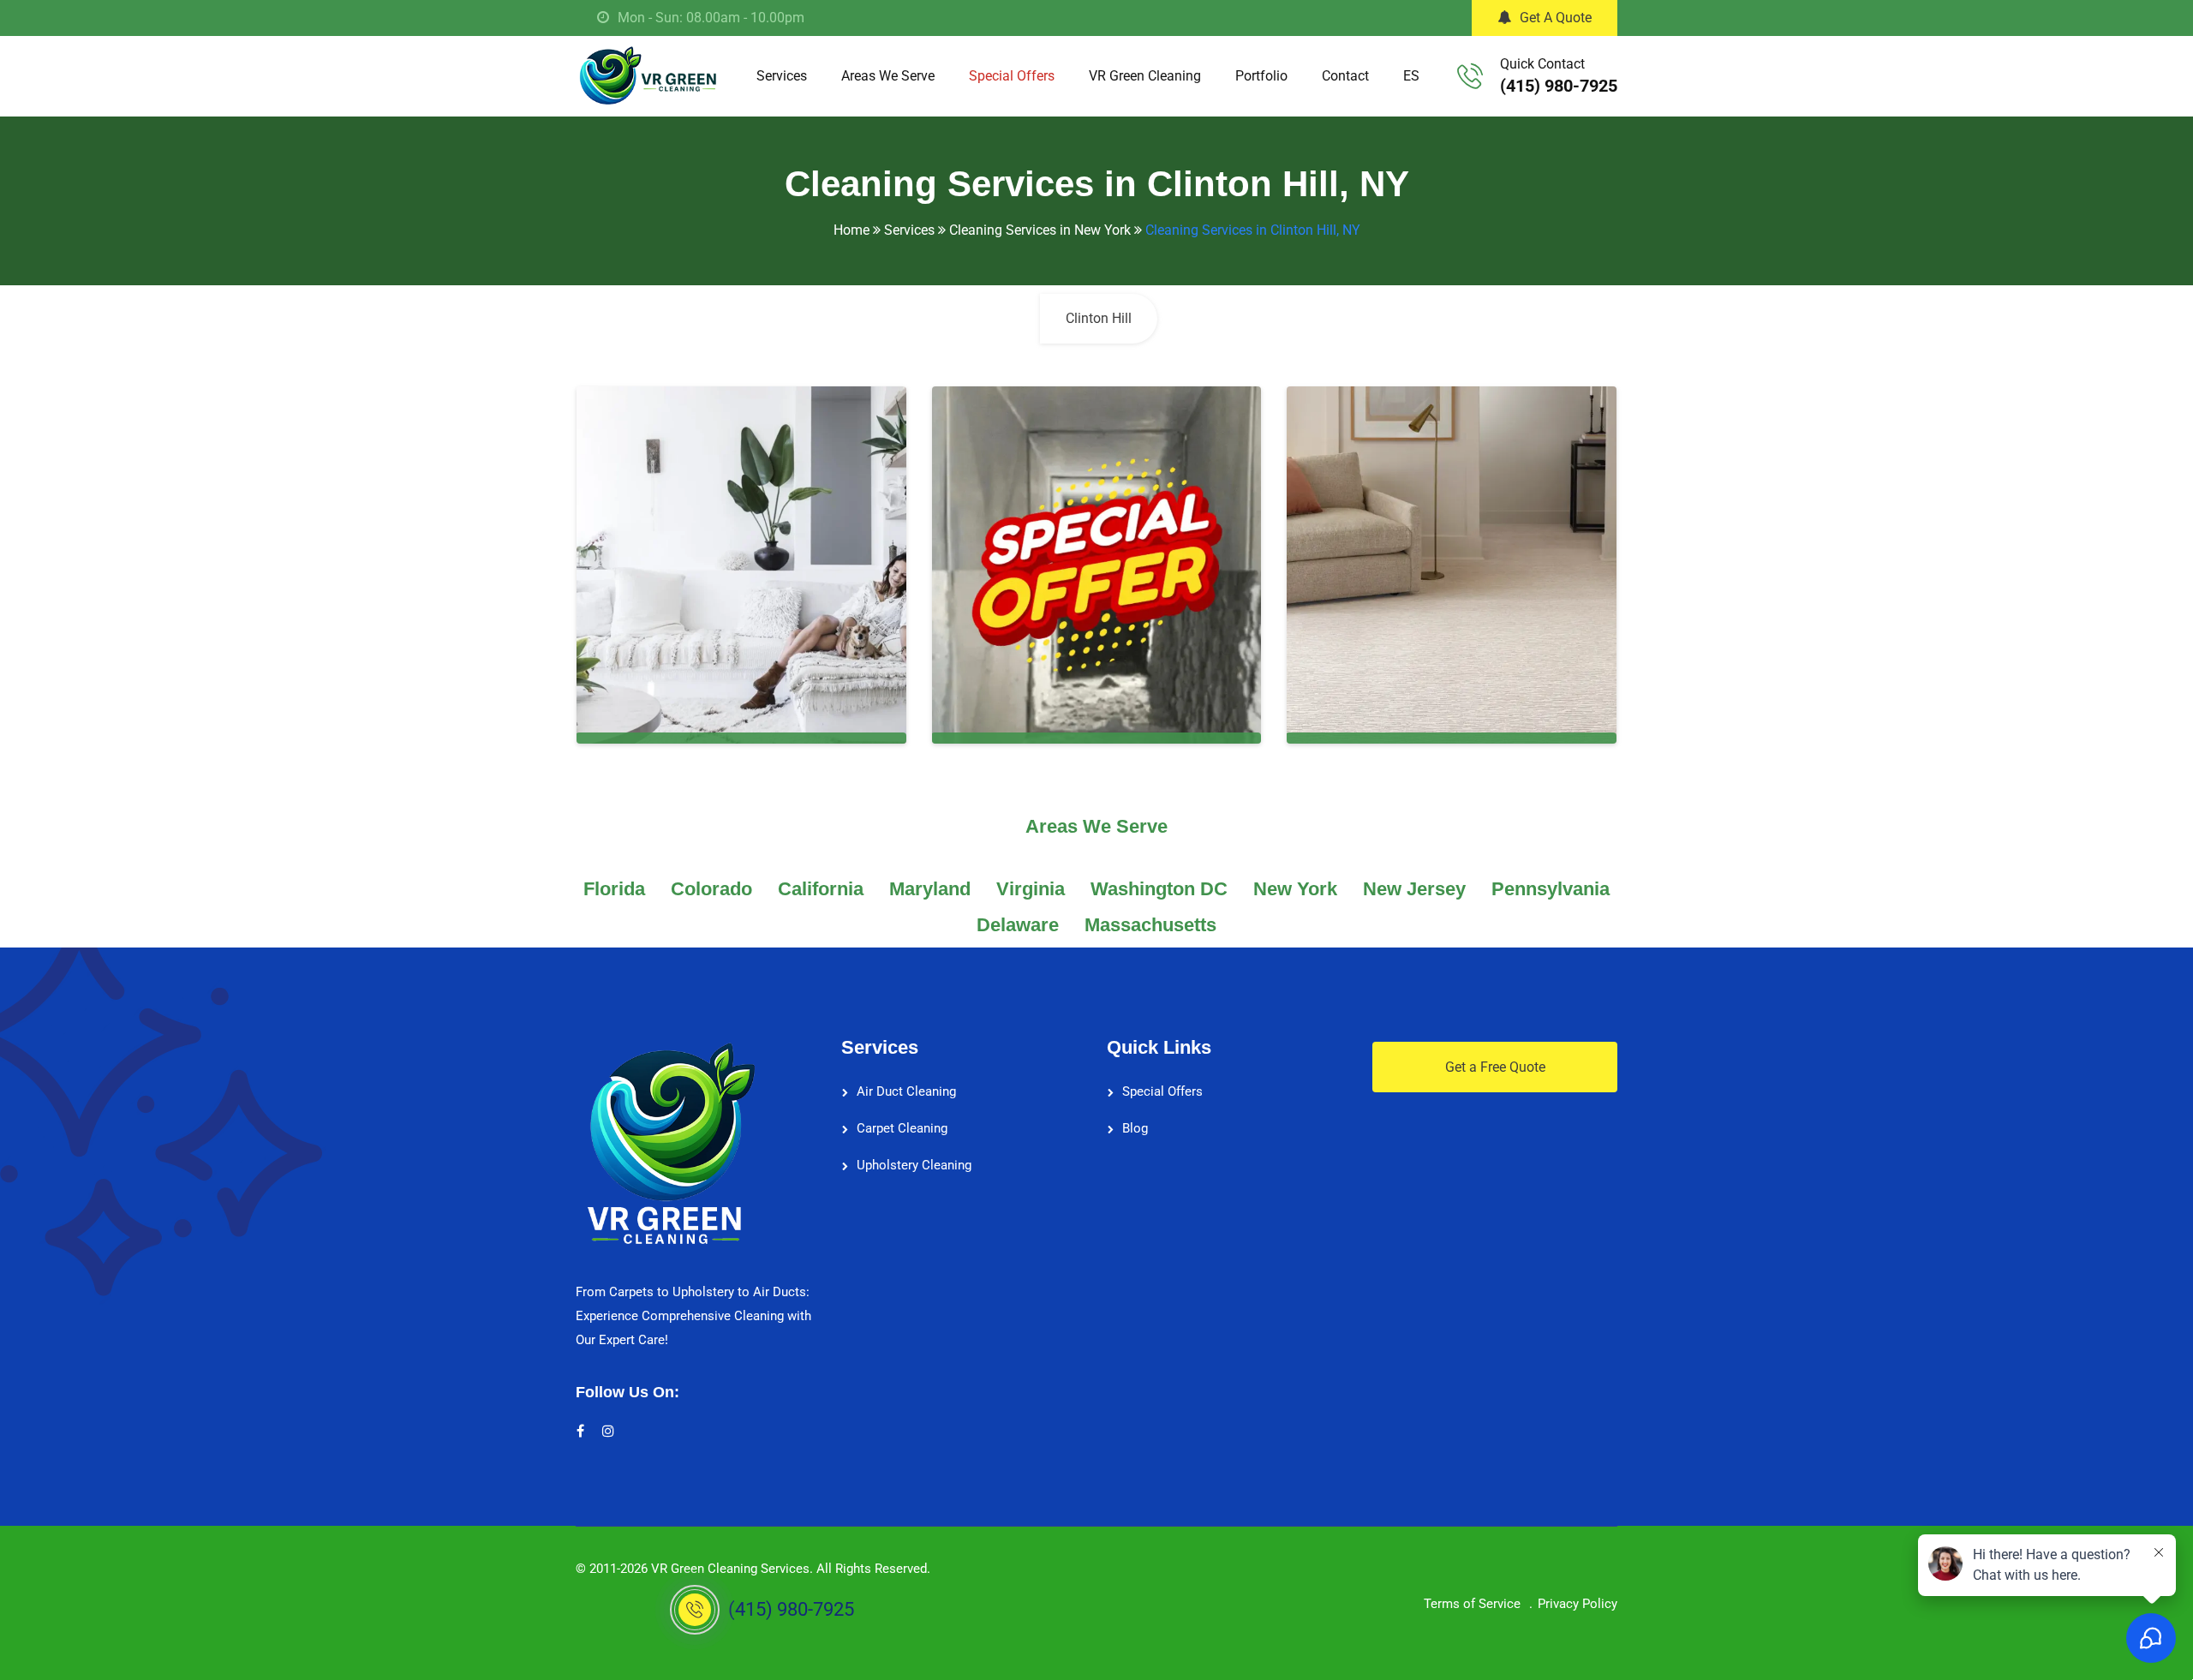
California (821, 889)
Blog (1135, 1128)
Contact (1345, 76)
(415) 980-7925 (1559, 86)
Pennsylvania (1551, 889)
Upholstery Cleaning (914, 1165)
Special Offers (1012, 76)
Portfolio (1261, 76)
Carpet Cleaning (902, 1128)
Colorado (711, 889)
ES (1411, 76)
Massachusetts (1150, 925)
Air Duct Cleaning (906, 1091)
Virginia (1031, 889)
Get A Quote (1556, 18)
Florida (614, 889)
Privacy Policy (1578, 1604)
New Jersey (1414, 889)
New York (1295, 889)
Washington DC (1159, 889)
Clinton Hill (1099, 318)
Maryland (930, 889)
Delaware (1018, 925)
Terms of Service (1472, 1604)
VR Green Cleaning (1145, 76)
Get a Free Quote (1495, 1067)
